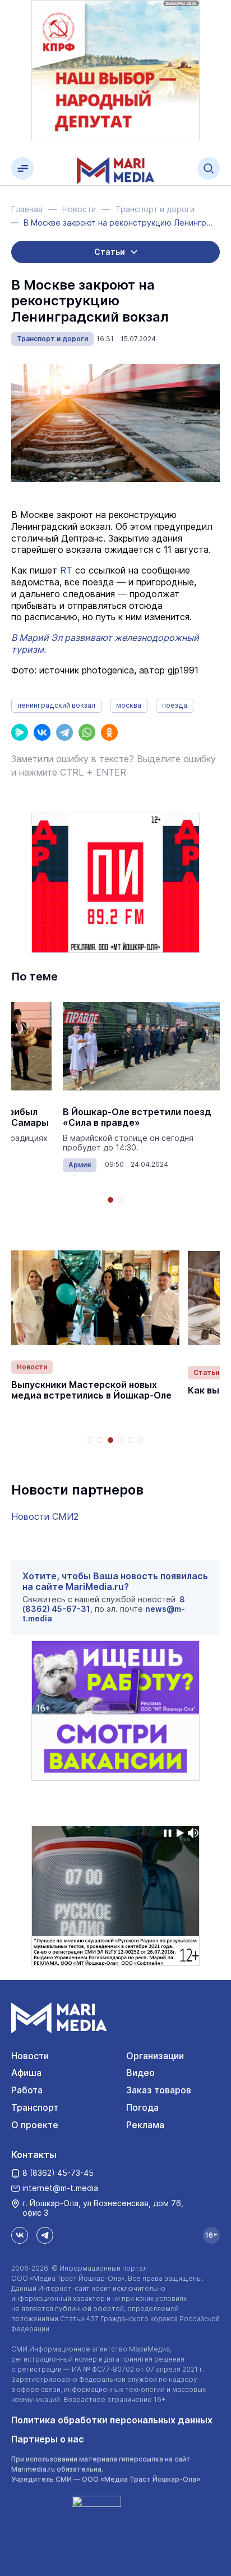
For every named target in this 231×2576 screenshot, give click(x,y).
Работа (27, 2090)
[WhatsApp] (87, 732)
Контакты (34, 2155)
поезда (175, 705)
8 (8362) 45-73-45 (58, 2173)
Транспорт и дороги (52, 339)
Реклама (145, 2125)
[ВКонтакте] (42, 732)
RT (66, 570)
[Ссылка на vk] (20, 2235)
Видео (140, 2073)
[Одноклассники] (109, 732)
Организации (155, 2056)
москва (129, 705)
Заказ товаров (159, 2090)
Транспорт (35, 2107)
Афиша (26, 2073)
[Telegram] (64, 732)
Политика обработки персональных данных (112, 2420)
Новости (32, 1367)
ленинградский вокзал (56, 705)
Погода (142, 2107)
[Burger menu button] (22, 168)
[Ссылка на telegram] (45, 2235)
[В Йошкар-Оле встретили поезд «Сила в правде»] (141, 1046)
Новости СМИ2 (45, 1516)
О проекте (35, 2125)
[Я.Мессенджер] (20, 732)
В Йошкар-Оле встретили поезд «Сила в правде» (137, 1117)
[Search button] (209, 168)
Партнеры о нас (48, 2439)
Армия (80, 1165)
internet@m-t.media (60, 2188)
